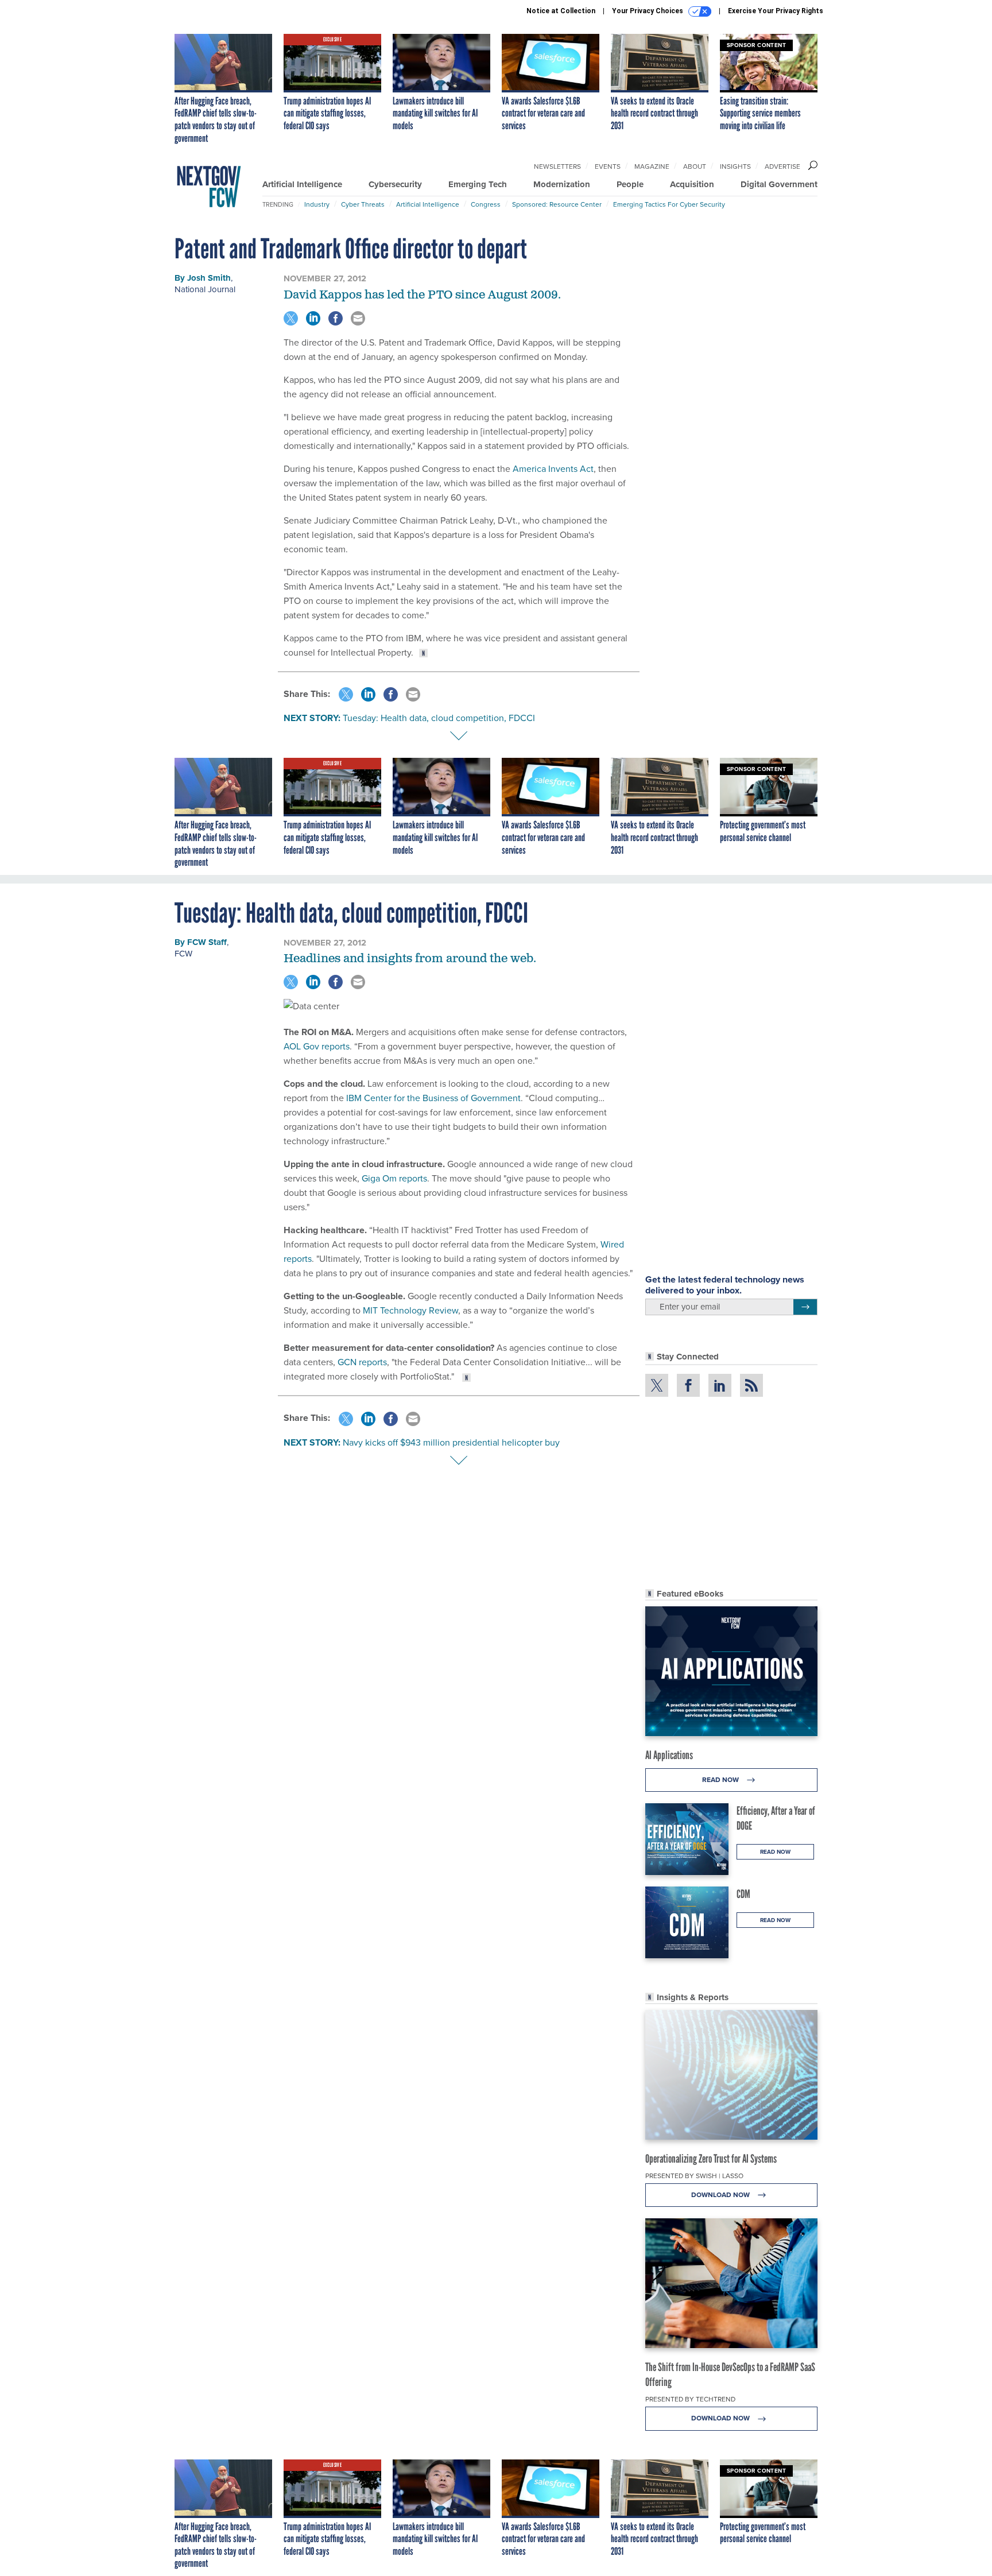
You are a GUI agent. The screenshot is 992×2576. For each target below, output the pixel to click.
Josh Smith (209, 278)
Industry (317, 204)
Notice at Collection (561, 11)
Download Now (721, 2195)
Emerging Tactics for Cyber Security (669, 204)
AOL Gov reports (317, 1046)
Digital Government (779, 184)
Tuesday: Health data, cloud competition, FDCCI (439, 718)
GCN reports (362, 1362)
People (630, 184)
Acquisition (692, 184)
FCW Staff (207, 942)
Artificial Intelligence (302, 184)
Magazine (652, 166)
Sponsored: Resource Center (557, 204)
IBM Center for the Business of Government (433, 1098)
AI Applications (669, 1755)
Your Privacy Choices (648, 11)
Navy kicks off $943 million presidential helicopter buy (451, 1442)
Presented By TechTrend (690, 2399)
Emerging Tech (478, 184)
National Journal (205, 289)
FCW (183, 954)
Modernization (562, 184)
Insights (735, 166)
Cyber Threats (363, 204)
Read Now (721, 1780)
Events (608, 166)
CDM (743, 1894)
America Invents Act (553, 469)
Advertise (782, 166)
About (695, 166)
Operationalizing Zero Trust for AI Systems (711, 2159)
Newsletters (557, 166)
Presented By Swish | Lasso (694, 2176)
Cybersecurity (395, 184)
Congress (486, 204)
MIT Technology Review (410, 1310)
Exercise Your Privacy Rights (776, 11)
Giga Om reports (394, 1178)
